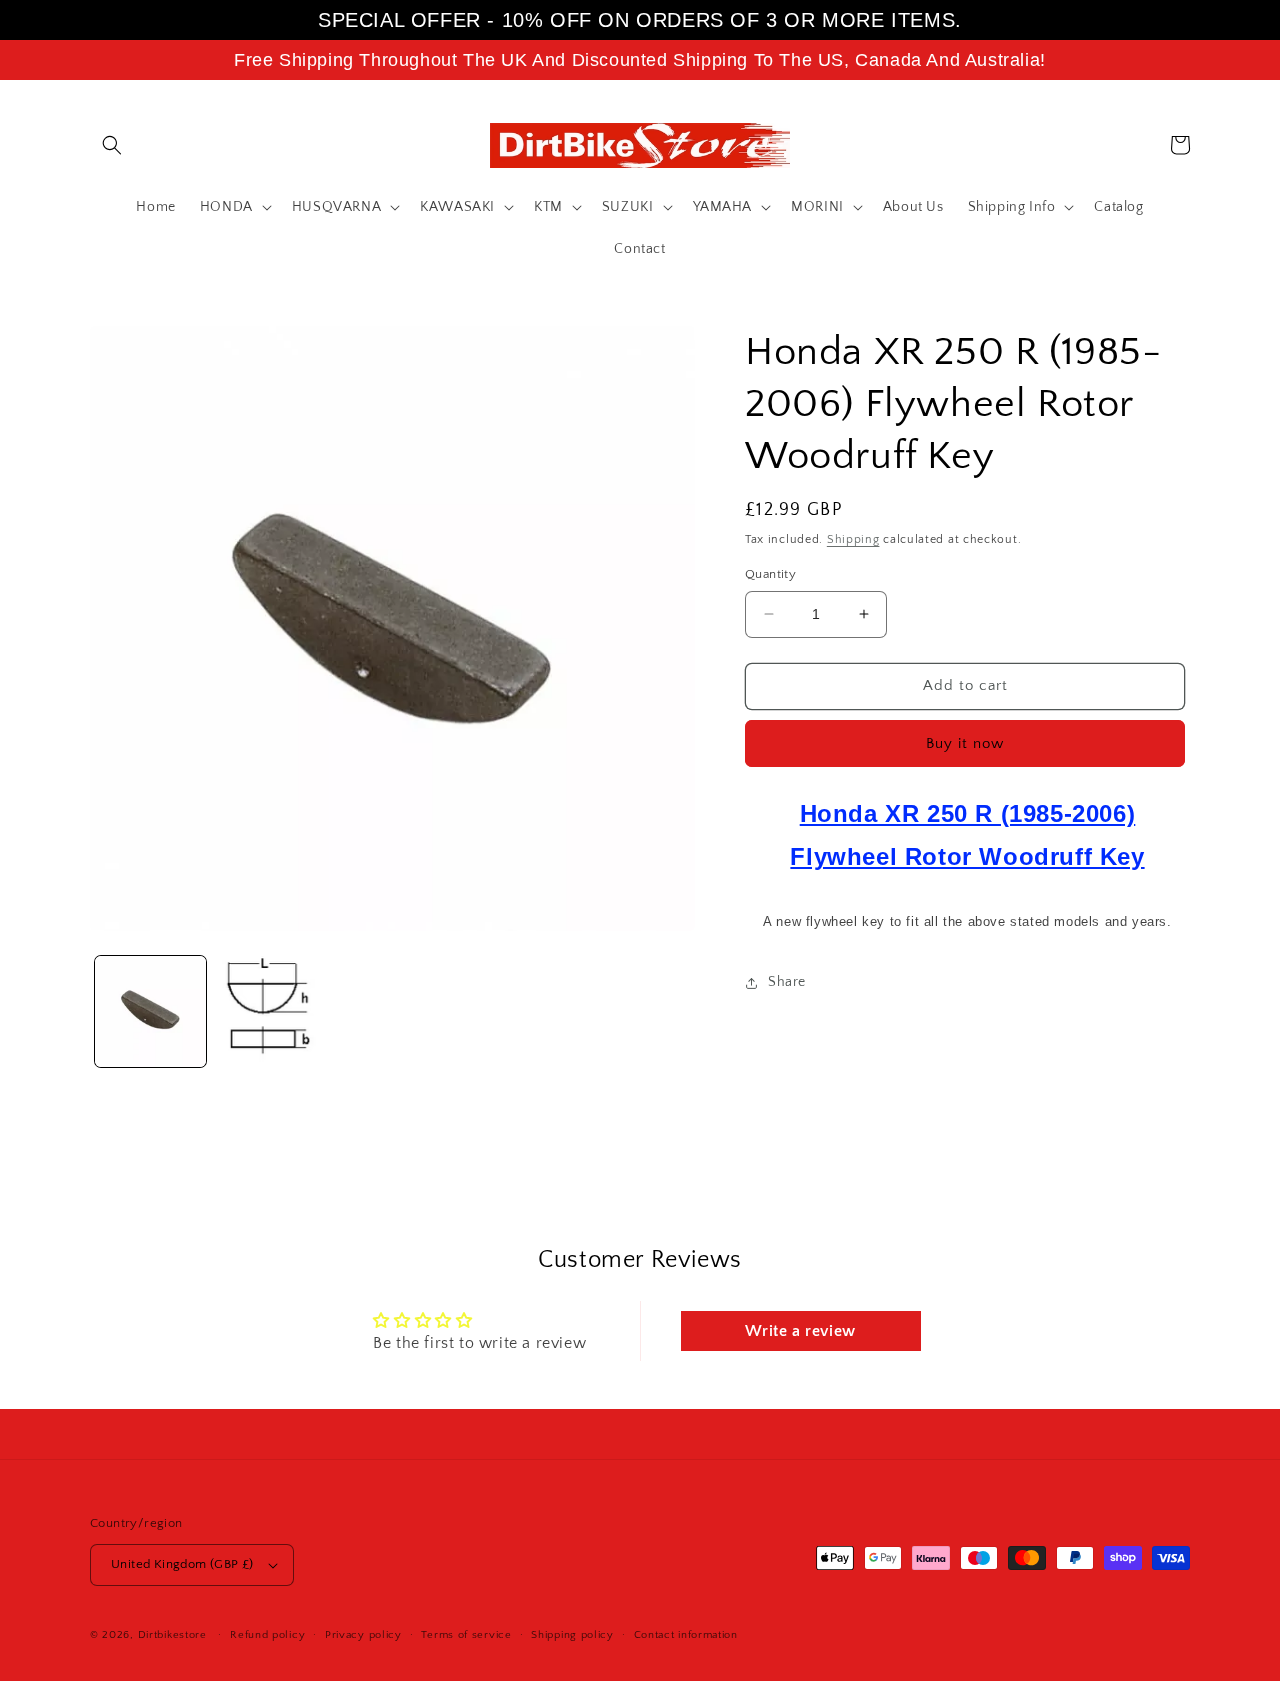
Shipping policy (572, 1635)
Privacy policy (363, 1635)
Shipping (853, 539)
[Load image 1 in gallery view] (150, 1011)
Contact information (686, 1635)
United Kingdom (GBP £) (182, 1564)
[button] (112, 145)
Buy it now (965, 743)
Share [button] (787, 982)
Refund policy (267, 1635)
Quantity (770, 574)
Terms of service (466, 1635)
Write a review (800, 1331)
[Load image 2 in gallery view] (271, 1011)
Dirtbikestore (172, 1635)
